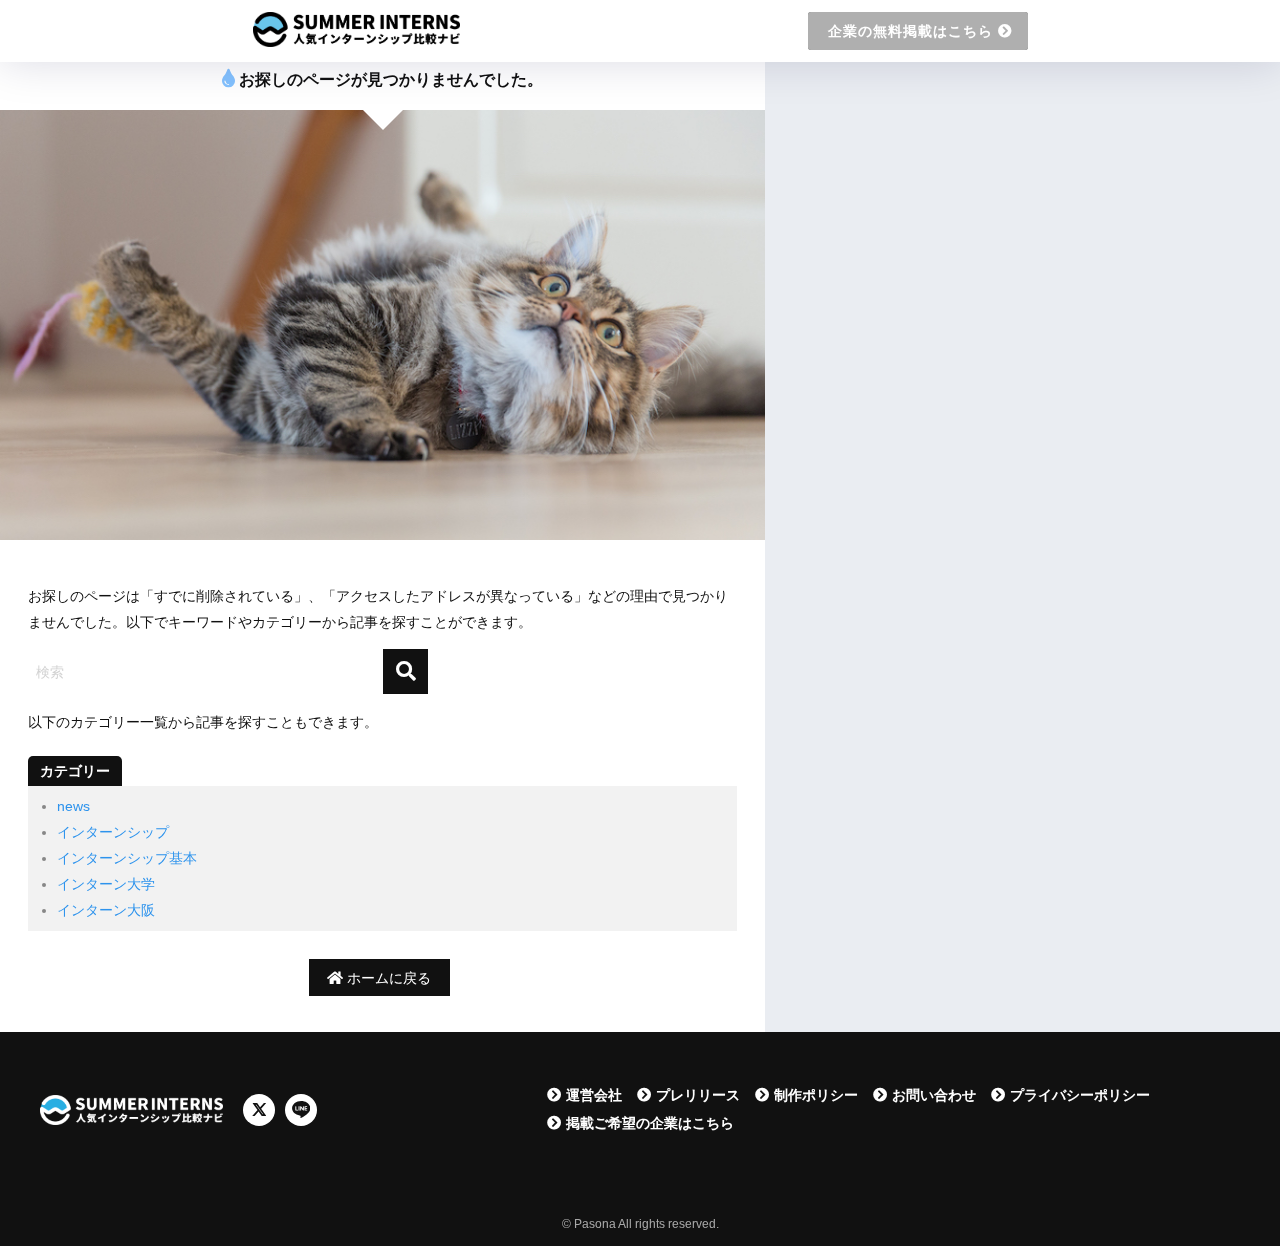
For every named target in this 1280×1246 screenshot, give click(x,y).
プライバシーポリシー (1080, 1095)
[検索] (405, 671)
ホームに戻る (387, 978)
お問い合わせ (934, 1095)
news (73, 806)
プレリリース (698, 1095)
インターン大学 (106, 884)
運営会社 (594, 1095)
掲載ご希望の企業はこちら (650, 1123)
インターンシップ (113, 832)
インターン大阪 (106, 910)
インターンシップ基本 (127, 858)
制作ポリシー (816, 1095)
